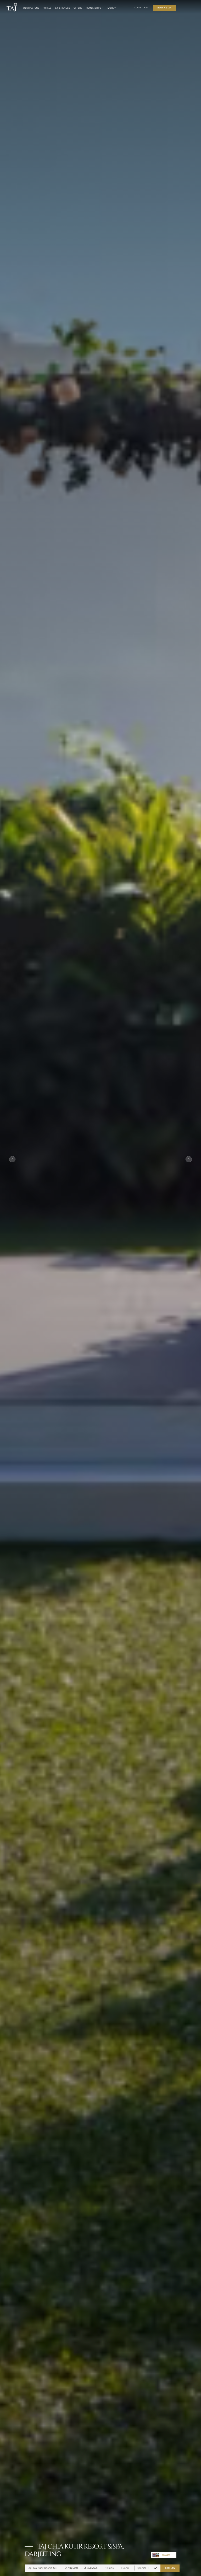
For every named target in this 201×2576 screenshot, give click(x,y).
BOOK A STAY (164, 8)
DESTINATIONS (31, 8)
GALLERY (166, 2555)
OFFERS (78, 8)
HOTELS (47, 8)
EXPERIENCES (63, 8)
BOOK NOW (170, 2568)
